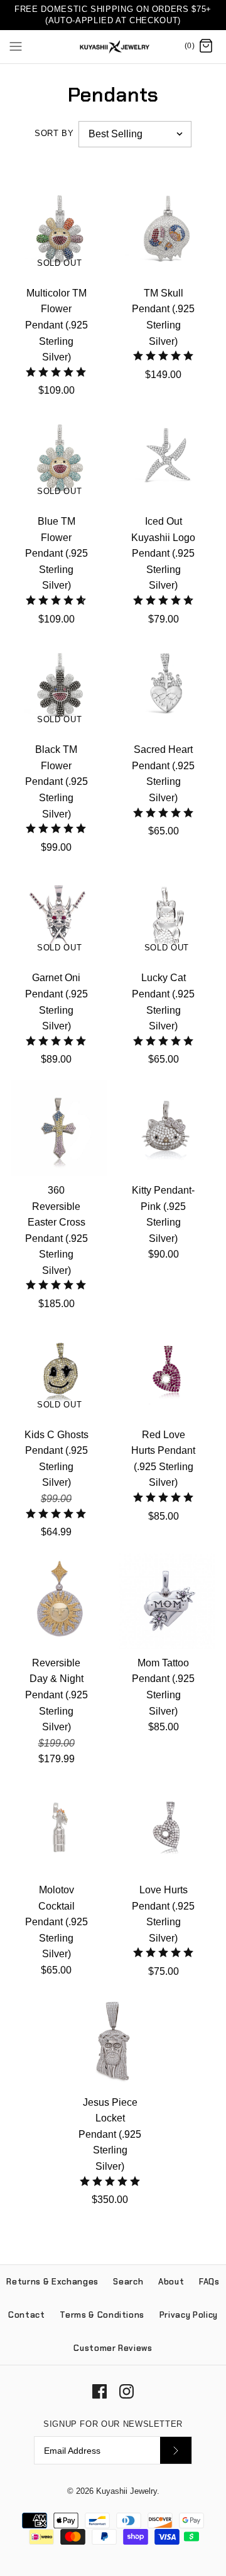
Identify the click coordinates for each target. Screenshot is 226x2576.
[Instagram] (126, 2391)
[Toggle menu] (16, 46)
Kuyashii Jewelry (126, 2491)
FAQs (209, 2282)
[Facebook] (100, 2391)
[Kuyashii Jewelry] (113, 47)
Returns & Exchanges (52, 2282)
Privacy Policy (189, 2315)
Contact (27, 2315)
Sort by (54, 133)
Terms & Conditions (102, 2315)
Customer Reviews (113, 2348)
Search (128, 2282)
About (171, 2282)
